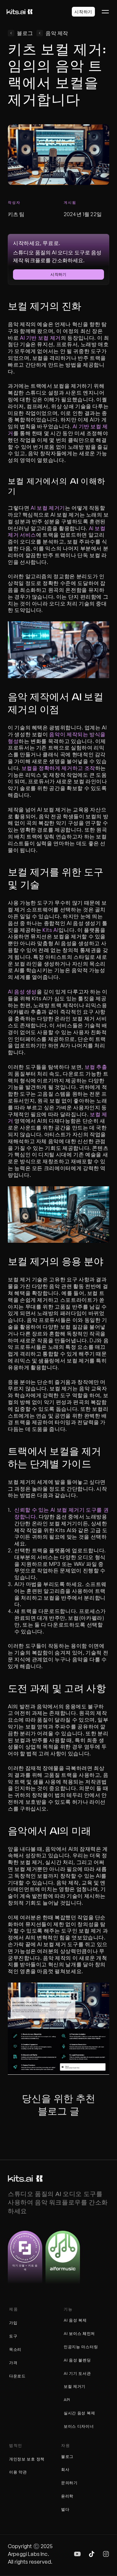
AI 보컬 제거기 (48, 508)
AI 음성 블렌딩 (77, 2360)
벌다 (65, 2509)
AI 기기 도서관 (77, 2373)
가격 (13, 2363)
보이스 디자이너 (79, 2426)
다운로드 (17, 2376)
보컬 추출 (96, 1067)
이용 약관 (18, 2472)
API (67, 2400)
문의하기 (69, 2483)
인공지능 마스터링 (81, 2347)
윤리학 (67, 2496)
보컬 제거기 (75, 2386)
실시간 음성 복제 (79, 2413)
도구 (13, 2336)
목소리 (15, 2349)
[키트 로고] (25, 2179)
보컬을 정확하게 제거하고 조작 (58, 768)
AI (66, 2333)
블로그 (67, 2456)
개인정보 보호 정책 (27, 2459)
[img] (77, 2554)
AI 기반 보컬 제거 (40, 338)
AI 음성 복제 (75, 2320)
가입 (13, 2323)
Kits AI (50, 930)
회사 (65, 2469)
